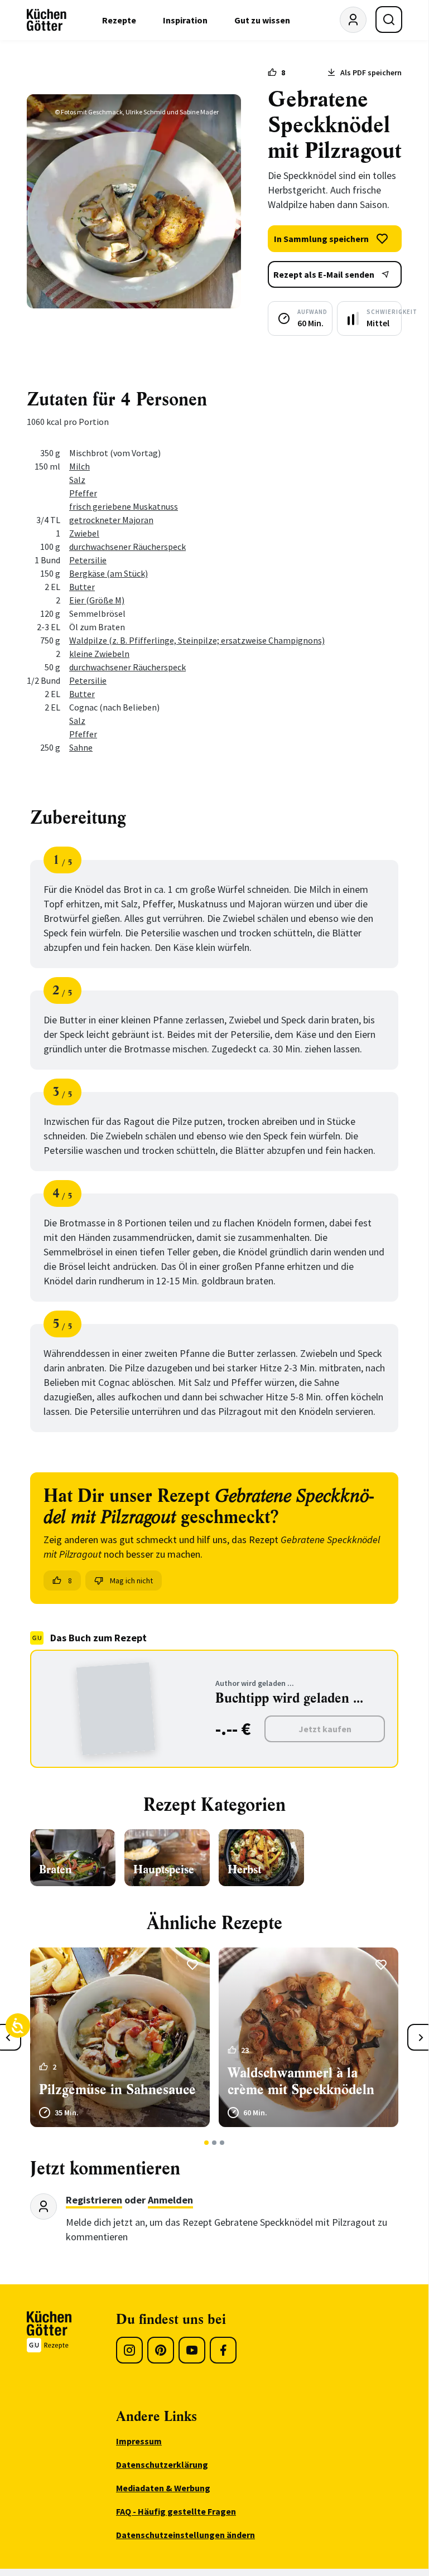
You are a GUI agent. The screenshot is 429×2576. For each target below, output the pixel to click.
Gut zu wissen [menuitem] (262, 20)
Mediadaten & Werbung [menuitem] (163, 2488)
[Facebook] (223, 2350)
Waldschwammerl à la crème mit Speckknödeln (301, 2081)
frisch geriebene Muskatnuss (124, 506)
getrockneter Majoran (111, 520)
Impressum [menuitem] (139, 2441)
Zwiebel (84, 533)
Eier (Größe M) (97, 600)
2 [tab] (214, 2143)
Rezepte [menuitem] (119, 20)
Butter (82, 587)
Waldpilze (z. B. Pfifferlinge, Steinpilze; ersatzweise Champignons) (197, 640)
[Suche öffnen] (389, 20)
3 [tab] (222, 2143)
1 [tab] (207, 2143)
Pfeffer (83, 493)
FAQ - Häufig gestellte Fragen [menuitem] (176, 2511)
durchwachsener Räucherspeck (127, 547)
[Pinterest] (161, 2350)
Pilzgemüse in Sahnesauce (117, 2090)
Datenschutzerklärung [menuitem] (162, 2464)
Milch (79, 466)
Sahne (81, 747)
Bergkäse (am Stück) (109, 573)
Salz (77, 480)
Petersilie (88, 560)
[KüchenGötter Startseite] (47, 20)
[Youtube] (192, 2350)
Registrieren (94, 2200)
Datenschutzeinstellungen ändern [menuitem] (185, 2535)
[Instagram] (129, 2350)
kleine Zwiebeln (99, 654)
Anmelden (170, 2200)
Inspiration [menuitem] (185, 20)
